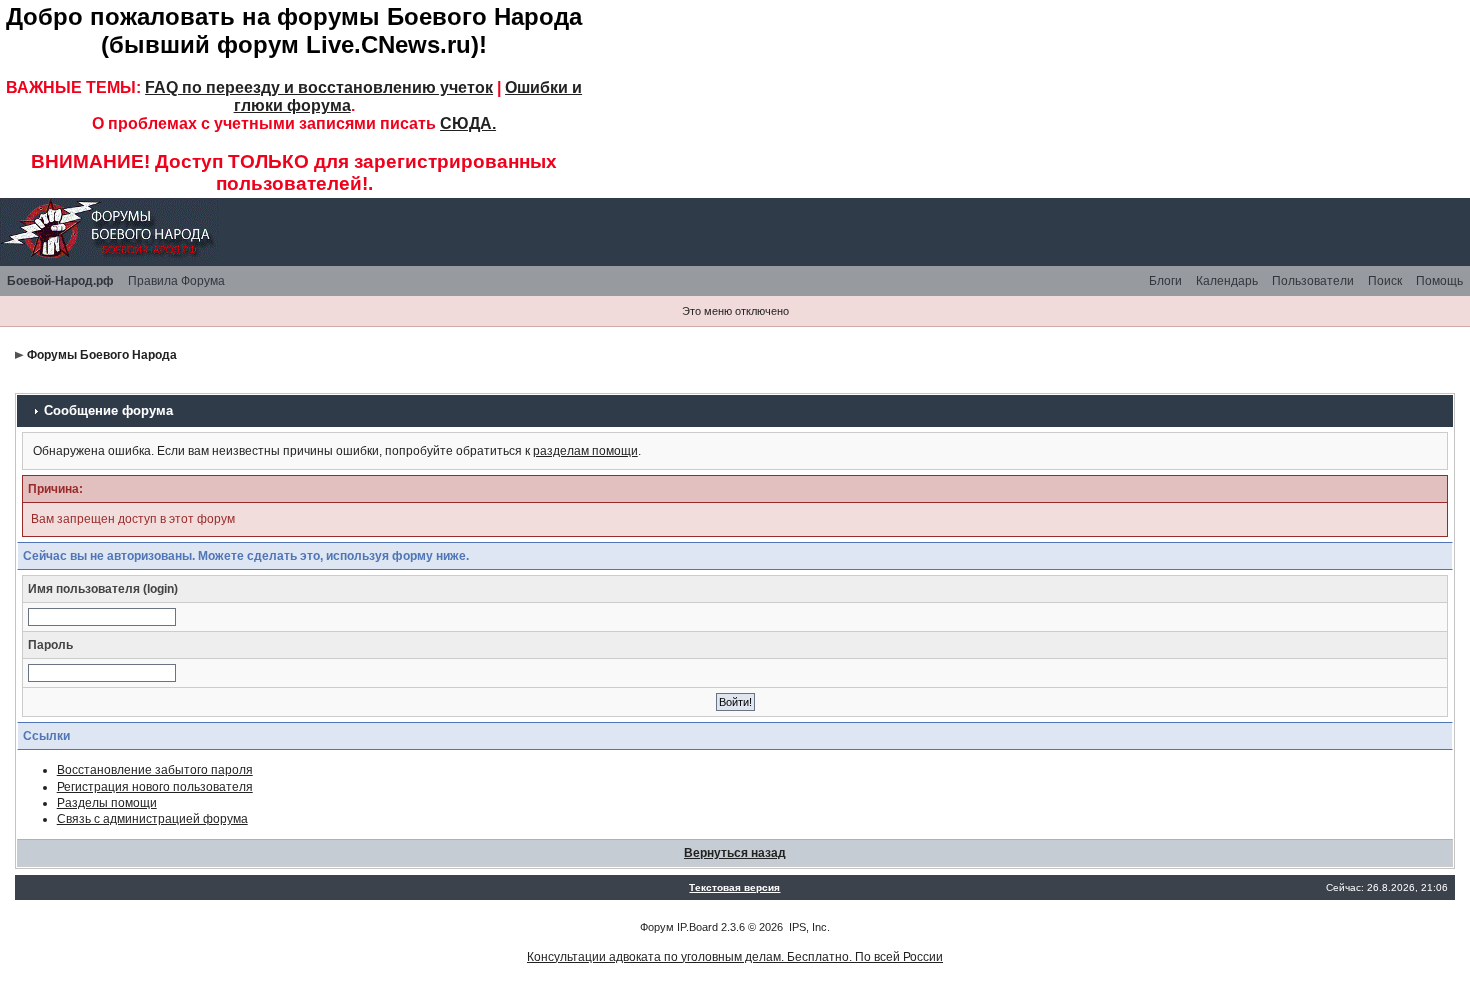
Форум (657, 927)
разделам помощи (585, 451)
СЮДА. (468, 123)
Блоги (1165, 281)
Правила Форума (176, 281)
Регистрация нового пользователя (155, 787)
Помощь (1439, 281)
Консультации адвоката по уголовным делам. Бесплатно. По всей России (735, 957)
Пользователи (1313, 281)
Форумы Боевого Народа (102, 355)
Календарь (1227, 281)
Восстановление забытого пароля (155, 770)
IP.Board (697, 927)
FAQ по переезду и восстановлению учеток (319, 87)
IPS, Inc (808, 927)
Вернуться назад (735, 853)
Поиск (1385, 281)
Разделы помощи (107, 803)
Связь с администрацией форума (152, 819)
